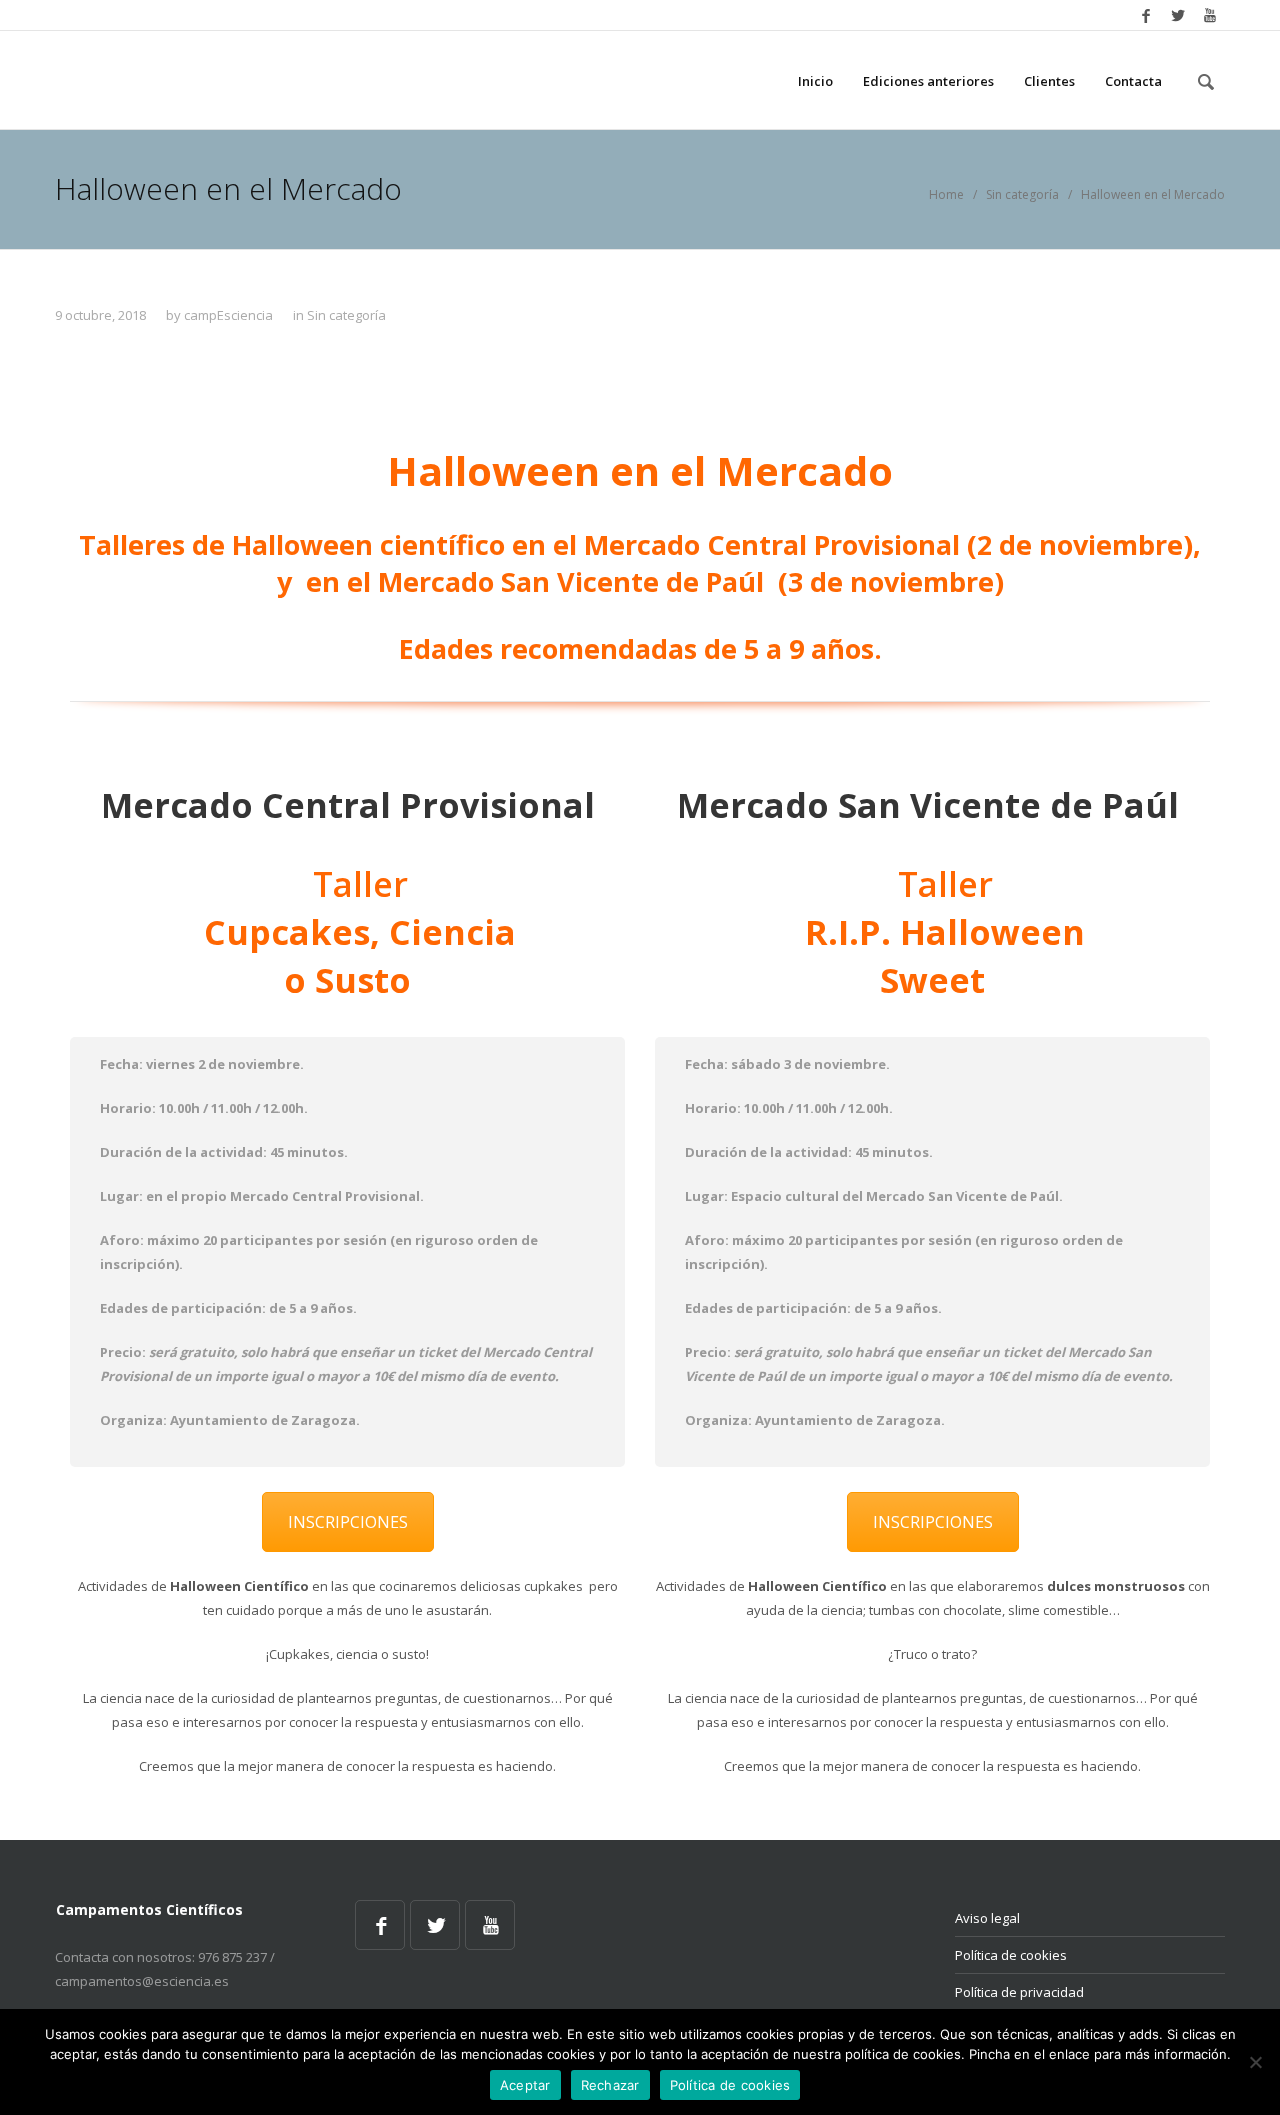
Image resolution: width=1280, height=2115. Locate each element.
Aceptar (525, 2085)
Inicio (815, 81)
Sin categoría (1022, 194)
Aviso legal (987, 1918)
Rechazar (610, 2085)
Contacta (1133, 81)
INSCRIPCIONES (348, 1522)
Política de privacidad (1019, 1992)
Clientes (1049, 81)
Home (946, 194)
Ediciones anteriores (928, 81)
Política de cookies (1011, 1955)
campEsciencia (228, 315)
